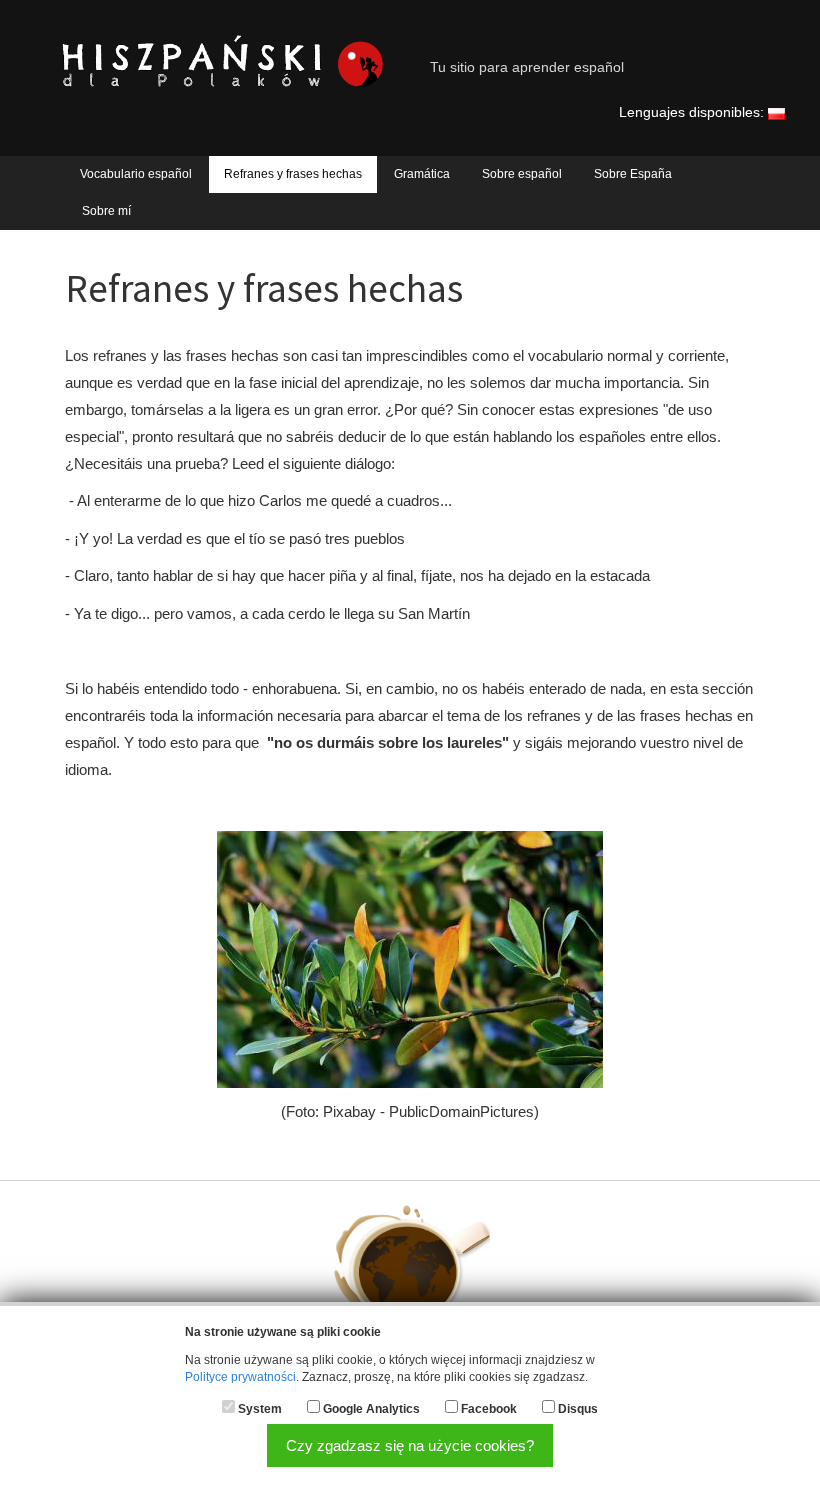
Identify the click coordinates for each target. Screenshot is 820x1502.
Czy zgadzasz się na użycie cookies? (410, 1445)
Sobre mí (106, 211)
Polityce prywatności (240, 1377)
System (260, 1409)
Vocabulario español (136, 174)
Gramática (422, 174)
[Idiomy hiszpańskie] (776, 112)
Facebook (489, 1409)
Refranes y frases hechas (293, 174)
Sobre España (633, 174)
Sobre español (522, 174)
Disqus (578, 1409)
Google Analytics (371, 1409)
